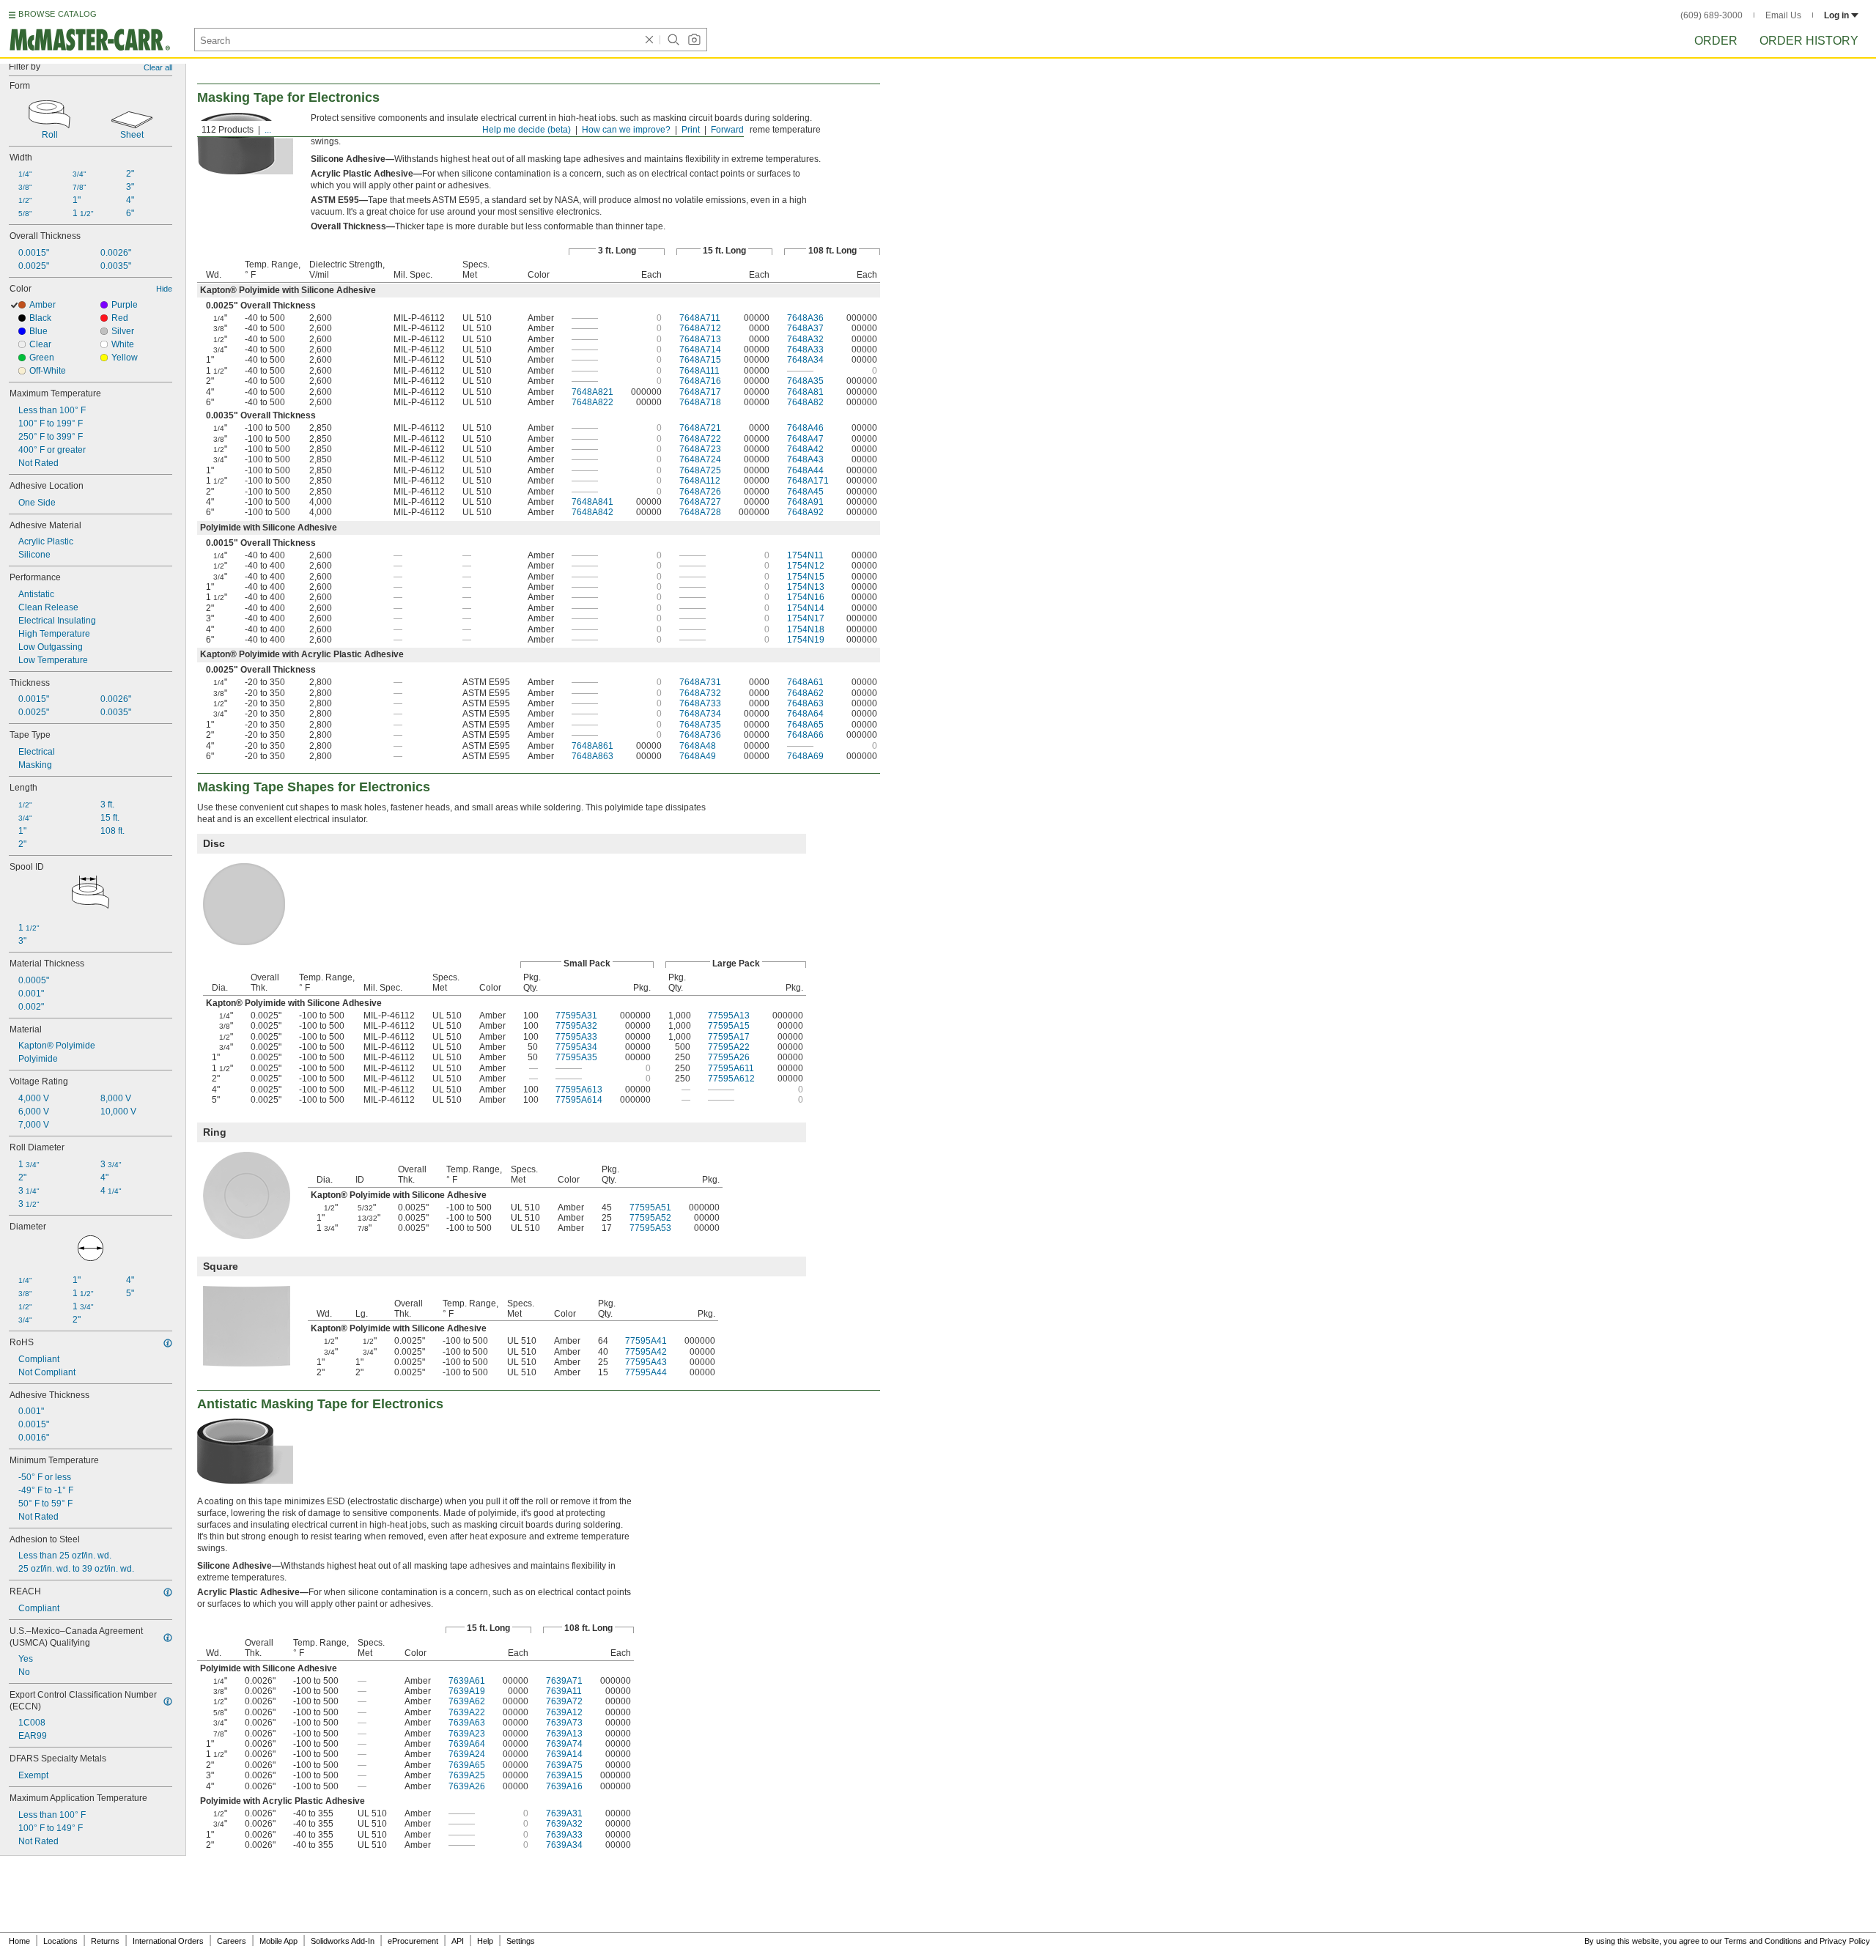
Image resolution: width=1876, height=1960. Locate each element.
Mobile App (278, 1941)
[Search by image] (694, 40)
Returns (105, 1941)
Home (19, 1941)
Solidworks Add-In (343, 1941)
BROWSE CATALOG (58, 14)
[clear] (649, 40)
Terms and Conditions (1763, 1941)
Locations (60, 1941)
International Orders (168, 1941)
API (458, 1941)
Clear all (158, 67)
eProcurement (413, 1941)
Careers (232, 1941)
